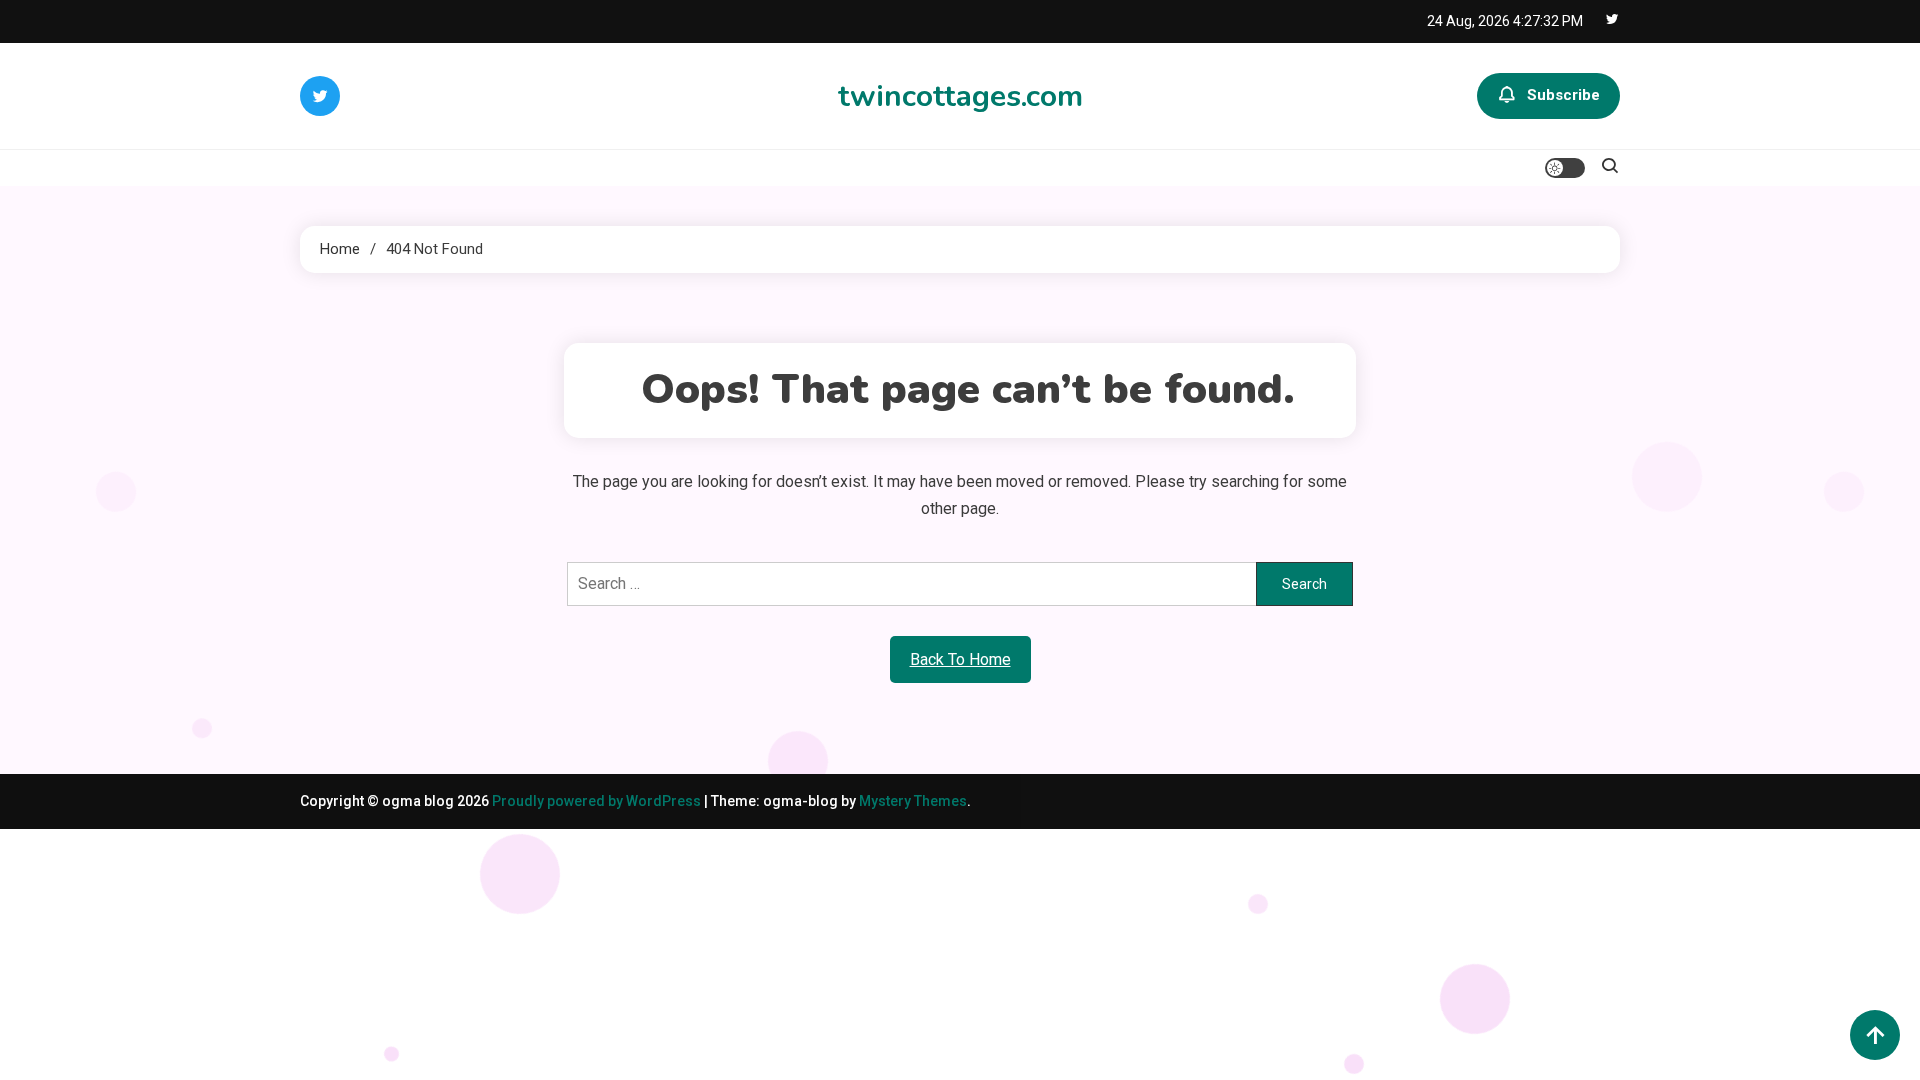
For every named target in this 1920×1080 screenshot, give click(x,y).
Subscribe (1563, 95)
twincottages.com (960, 96)
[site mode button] (1565, 168)
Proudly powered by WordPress (598, 801)
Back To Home (960, 659)
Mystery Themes (913, 801)
